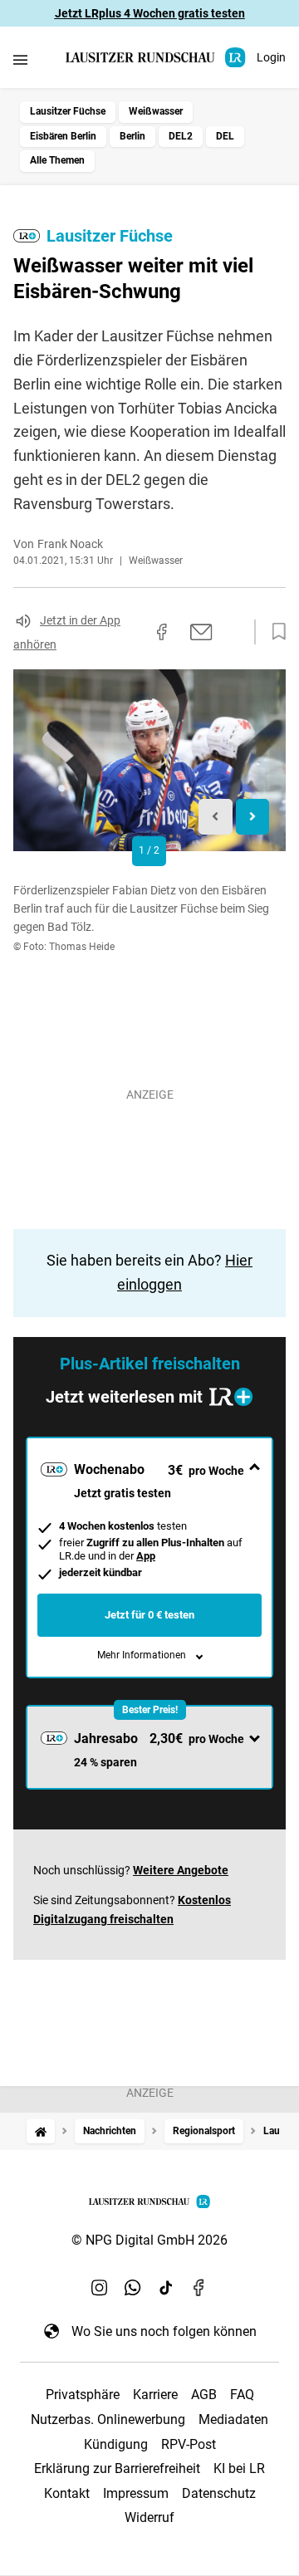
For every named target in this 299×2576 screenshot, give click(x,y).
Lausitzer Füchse (68, 111)
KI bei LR (239, 2468)
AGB (204, 2395)
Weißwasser (156, 111)
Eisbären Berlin (63, 136)
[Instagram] (100, 2288)
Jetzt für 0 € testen (149, 1615)
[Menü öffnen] (20, 59)
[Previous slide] (216, 817)
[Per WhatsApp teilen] (233, 632)
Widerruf (149, 2517)
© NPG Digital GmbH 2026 (149, 2240)
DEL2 (181, 136)
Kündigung (116, 2444)
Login (271, 57)
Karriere (155, 2395)
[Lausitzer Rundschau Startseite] (157, 58)
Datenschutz (219, 2493)
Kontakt (67, 2493)
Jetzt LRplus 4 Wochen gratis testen (150, 13)
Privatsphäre (83, 2395)
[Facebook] (199, 2288)
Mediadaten (233, 2419)
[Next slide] (253, 817)
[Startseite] (41, 2131)
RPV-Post (189, 2444)
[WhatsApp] (133, 2288)
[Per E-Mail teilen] (201, 632)
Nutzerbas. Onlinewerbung (108, 2419)
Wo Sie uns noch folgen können (164, 2331)
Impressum (136, 2493)
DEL (225, 136)
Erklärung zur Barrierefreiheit (117, 2468)
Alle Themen (57, 160)
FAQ (242, 2395)
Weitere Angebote (181, 1870)
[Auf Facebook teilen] (162, 632)
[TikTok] (166, 2288)
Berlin (132, 136)
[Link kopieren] (132, 632)
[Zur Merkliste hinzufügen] (274, 632)
